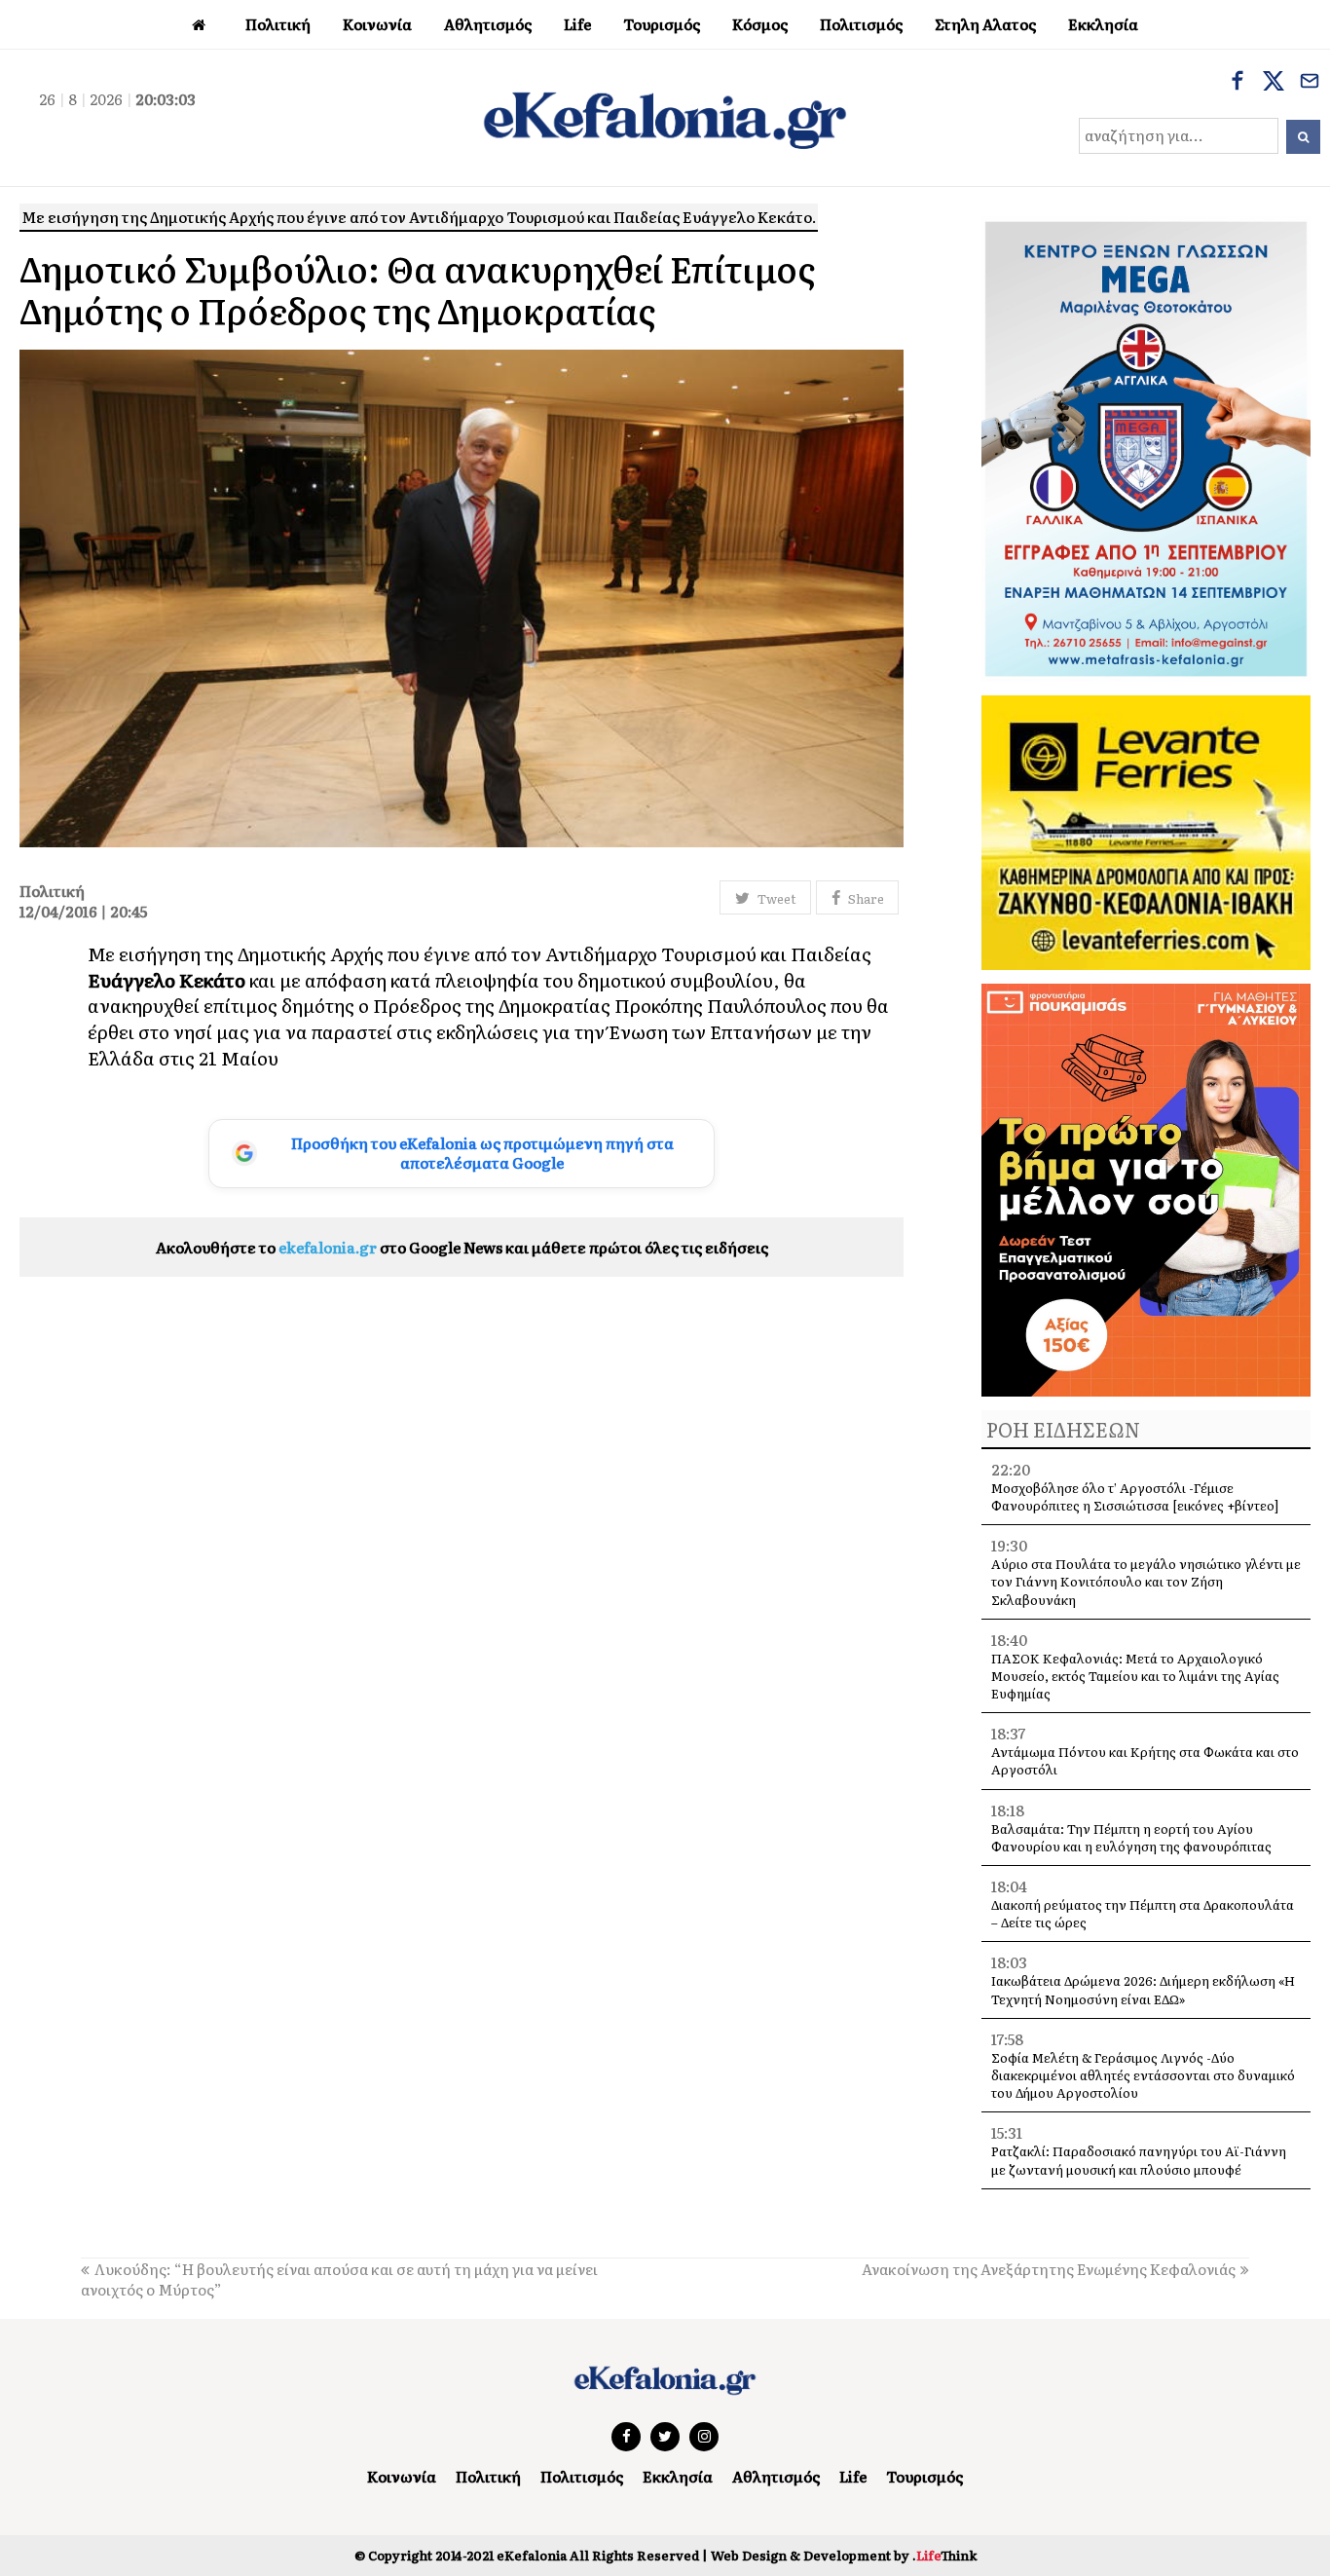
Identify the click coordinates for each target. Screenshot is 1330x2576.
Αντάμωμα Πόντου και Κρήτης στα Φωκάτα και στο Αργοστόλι (1145, 1760)
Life (853, 2476)
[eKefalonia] (665, 118)
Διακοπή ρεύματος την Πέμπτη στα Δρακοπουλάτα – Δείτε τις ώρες (1143, 1913)
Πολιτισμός (582, 2476)
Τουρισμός (924, 2476)
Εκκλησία (678, 2476)
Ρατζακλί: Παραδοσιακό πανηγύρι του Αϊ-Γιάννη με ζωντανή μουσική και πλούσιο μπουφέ (1139, 2160)
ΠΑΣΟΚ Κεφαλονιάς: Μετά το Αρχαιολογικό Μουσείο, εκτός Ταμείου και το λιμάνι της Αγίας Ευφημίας (1135, 1676)
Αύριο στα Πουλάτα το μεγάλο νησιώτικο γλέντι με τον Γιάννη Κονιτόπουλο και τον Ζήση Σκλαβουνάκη (1146, 1581)
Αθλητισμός (776, 2476)
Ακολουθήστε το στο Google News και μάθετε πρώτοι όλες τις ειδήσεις (462, 1247)
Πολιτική (488, 2476)
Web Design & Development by (844, 2555)
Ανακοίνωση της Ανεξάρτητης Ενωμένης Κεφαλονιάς (1049, 2269)
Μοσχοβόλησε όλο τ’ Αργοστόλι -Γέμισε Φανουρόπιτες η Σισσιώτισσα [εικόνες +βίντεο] (1135, 1496)
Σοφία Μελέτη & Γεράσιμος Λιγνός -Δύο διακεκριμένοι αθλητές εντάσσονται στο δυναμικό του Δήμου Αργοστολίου (1143, 2075)
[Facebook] (1238, 83)
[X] (1274, 83)
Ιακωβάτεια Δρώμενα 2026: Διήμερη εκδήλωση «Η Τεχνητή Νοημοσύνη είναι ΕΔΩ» (1143, 1989)
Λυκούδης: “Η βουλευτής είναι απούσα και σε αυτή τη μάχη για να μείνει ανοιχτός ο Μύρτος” (339, 2279)
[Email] (1310, 83)
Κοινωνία (402, 2476)
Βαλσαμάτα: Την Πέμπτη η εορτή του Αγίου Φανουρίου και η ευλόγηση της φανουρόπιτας (1131, 1837)
